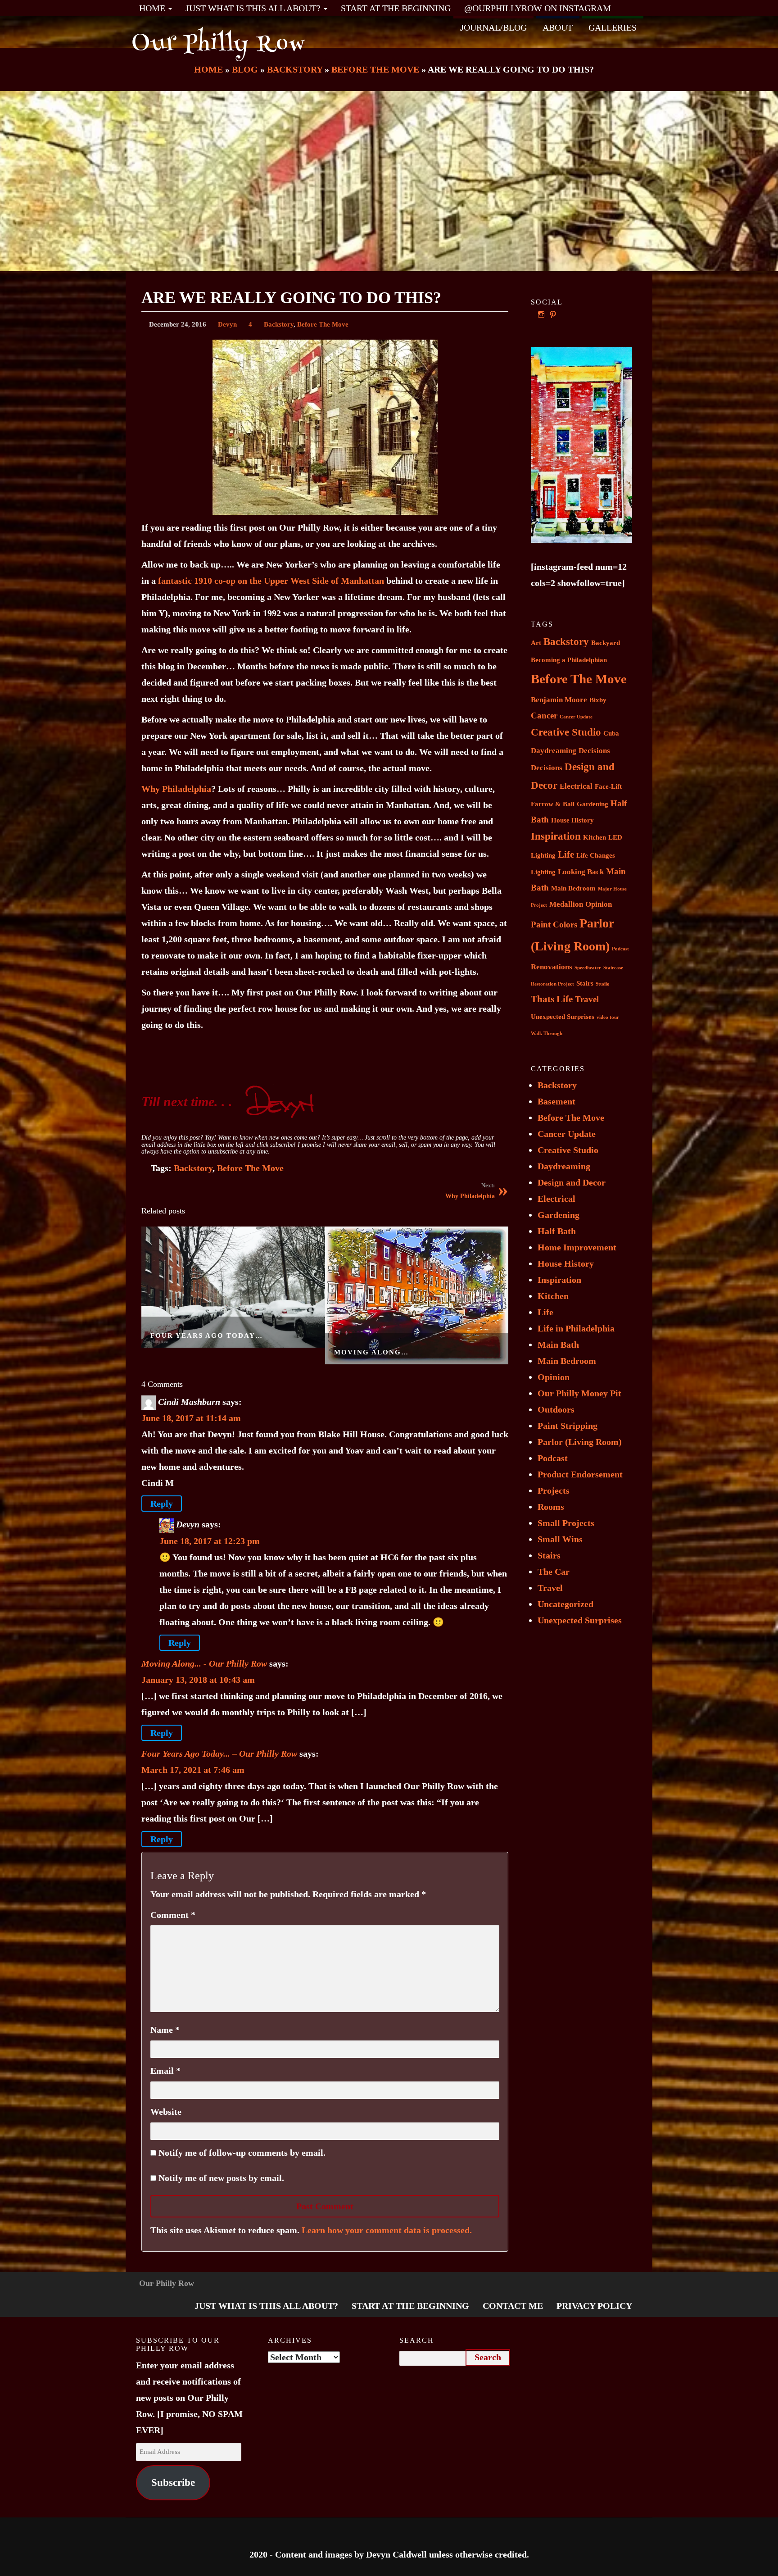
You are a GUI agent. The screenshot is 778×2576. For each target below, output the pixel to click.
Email (165, 2071)
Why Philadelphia (176, 789)
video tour (608, 1017)
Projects (554, 1490)
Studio (603, 984)
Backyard (606, 643)
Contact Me (513, 2306)
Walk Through (547, 1034)
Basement (556, 1101)
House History (572, 820)
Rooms (551, 1507)
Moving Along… (371, 1352)
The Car (554, 1572)
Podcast (620, 949)
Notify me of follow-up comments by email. (242, 2153)
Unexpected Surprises (563, 1017)
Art (536, 643)
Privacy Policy (594, 2306)
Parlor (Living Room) (580, 1442)
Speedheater (588, 968)
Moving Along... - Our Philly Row (204, 1663)
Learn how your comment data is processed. (387, 2230)
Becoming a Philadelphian (569, 660)
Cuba (611, 733)
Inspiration (556, 836)
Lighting (543, 872)
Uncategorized (565, 1604)
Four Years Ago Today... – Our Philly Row (219, 1754)
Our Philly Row (219, 45)
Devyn (227, 324)
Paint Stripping (568, 1426)
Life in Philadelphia (576, 1328)
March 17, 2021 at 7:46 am (193, 1770)
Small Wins (560, 1539)
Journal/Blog (493, 27)
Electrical (576, 786)
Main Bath (558, 1345)
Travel (587, 999)
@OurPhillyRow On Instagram (538, 8)
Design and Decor (572, 1182)
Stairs (585, 983)
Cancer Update (576, 717)
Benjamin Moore (559, 700)
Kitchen (595, 837)
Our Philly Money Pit (579, 1393)
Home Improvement (577, 1247)
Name (165, 2030)
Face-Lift (608, 786)
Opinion (599, 904)
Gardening (593, 804)
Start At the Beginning (396, 8)
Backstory (279, 324)
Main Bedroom (573, 888)
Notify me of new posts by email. (221, 2178)
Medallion (566, 904)
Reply (162, 1504)
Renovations (552, 967)
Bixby (598, 700)
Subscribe (173, 2483)
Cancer (544, 716)
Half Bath (557, 1231)
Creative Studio (566, 732)
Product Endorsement (580, 1474)
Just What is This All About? (254, 8)
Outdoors (556, 1409)
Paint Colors (554, 925)
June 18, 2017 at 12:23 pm (210, 1541)
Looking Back (581, 872)
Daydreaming (554, 751)
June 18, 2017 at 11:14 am (191, 1418)
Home (153, 8)
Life (566, 854)
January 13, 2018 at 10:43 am (198, 1680)
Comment (173, 1915)
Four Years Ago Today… (207, 1336)
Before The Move (323, 324)
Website (166, 2112)
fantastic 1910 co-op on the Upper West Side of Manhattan (271, 581)
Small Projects (566, 1523)
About (558, 27)
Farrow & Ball (553, 804)
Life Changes (596, 855)
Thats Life (552, 999)
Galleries (613, 27)
